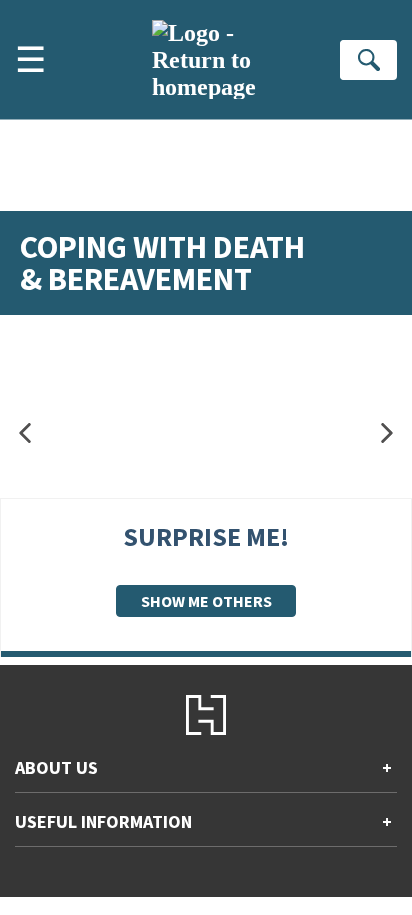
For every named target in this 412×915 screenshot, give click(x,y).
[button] (25, 433)
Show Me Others (206, 601)
